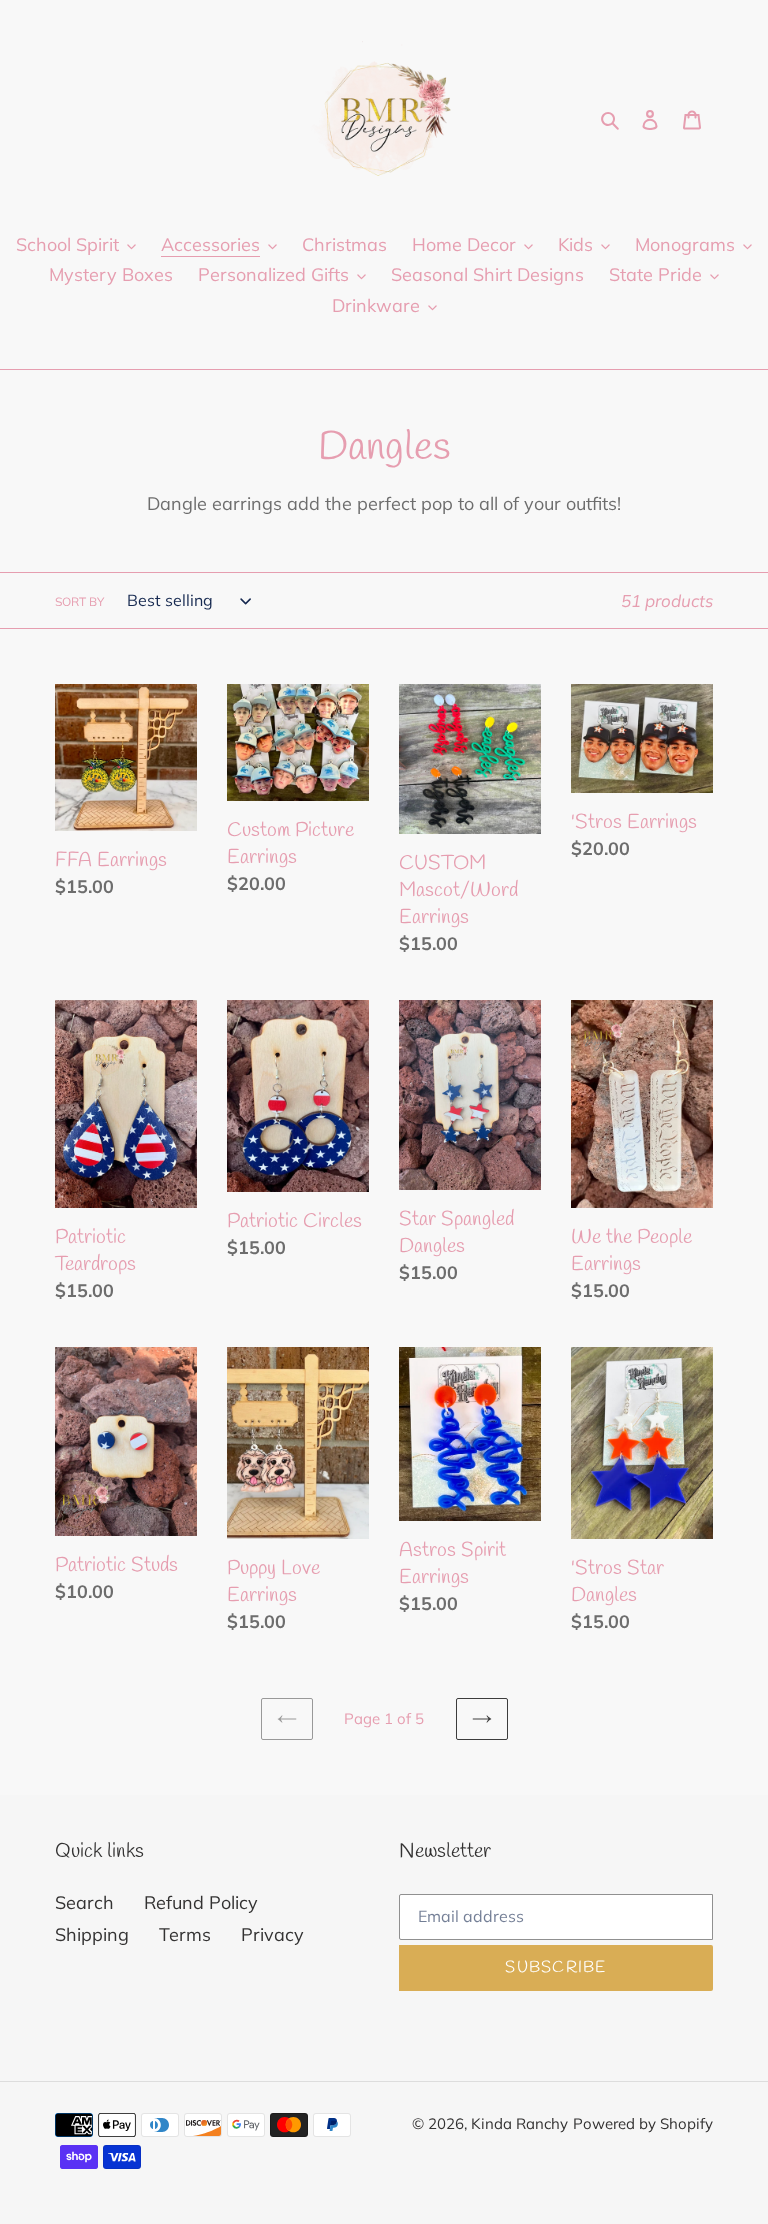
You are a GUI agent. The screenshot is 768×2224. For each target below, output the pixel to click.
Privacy (272, 1934)
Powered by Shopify (643, 2123)
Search (84, 1902)
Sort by (79, 601)
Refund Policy (201, 1902)
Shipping (92, 1934)
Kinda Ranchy (519, 2123)
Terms (185, 1934)
